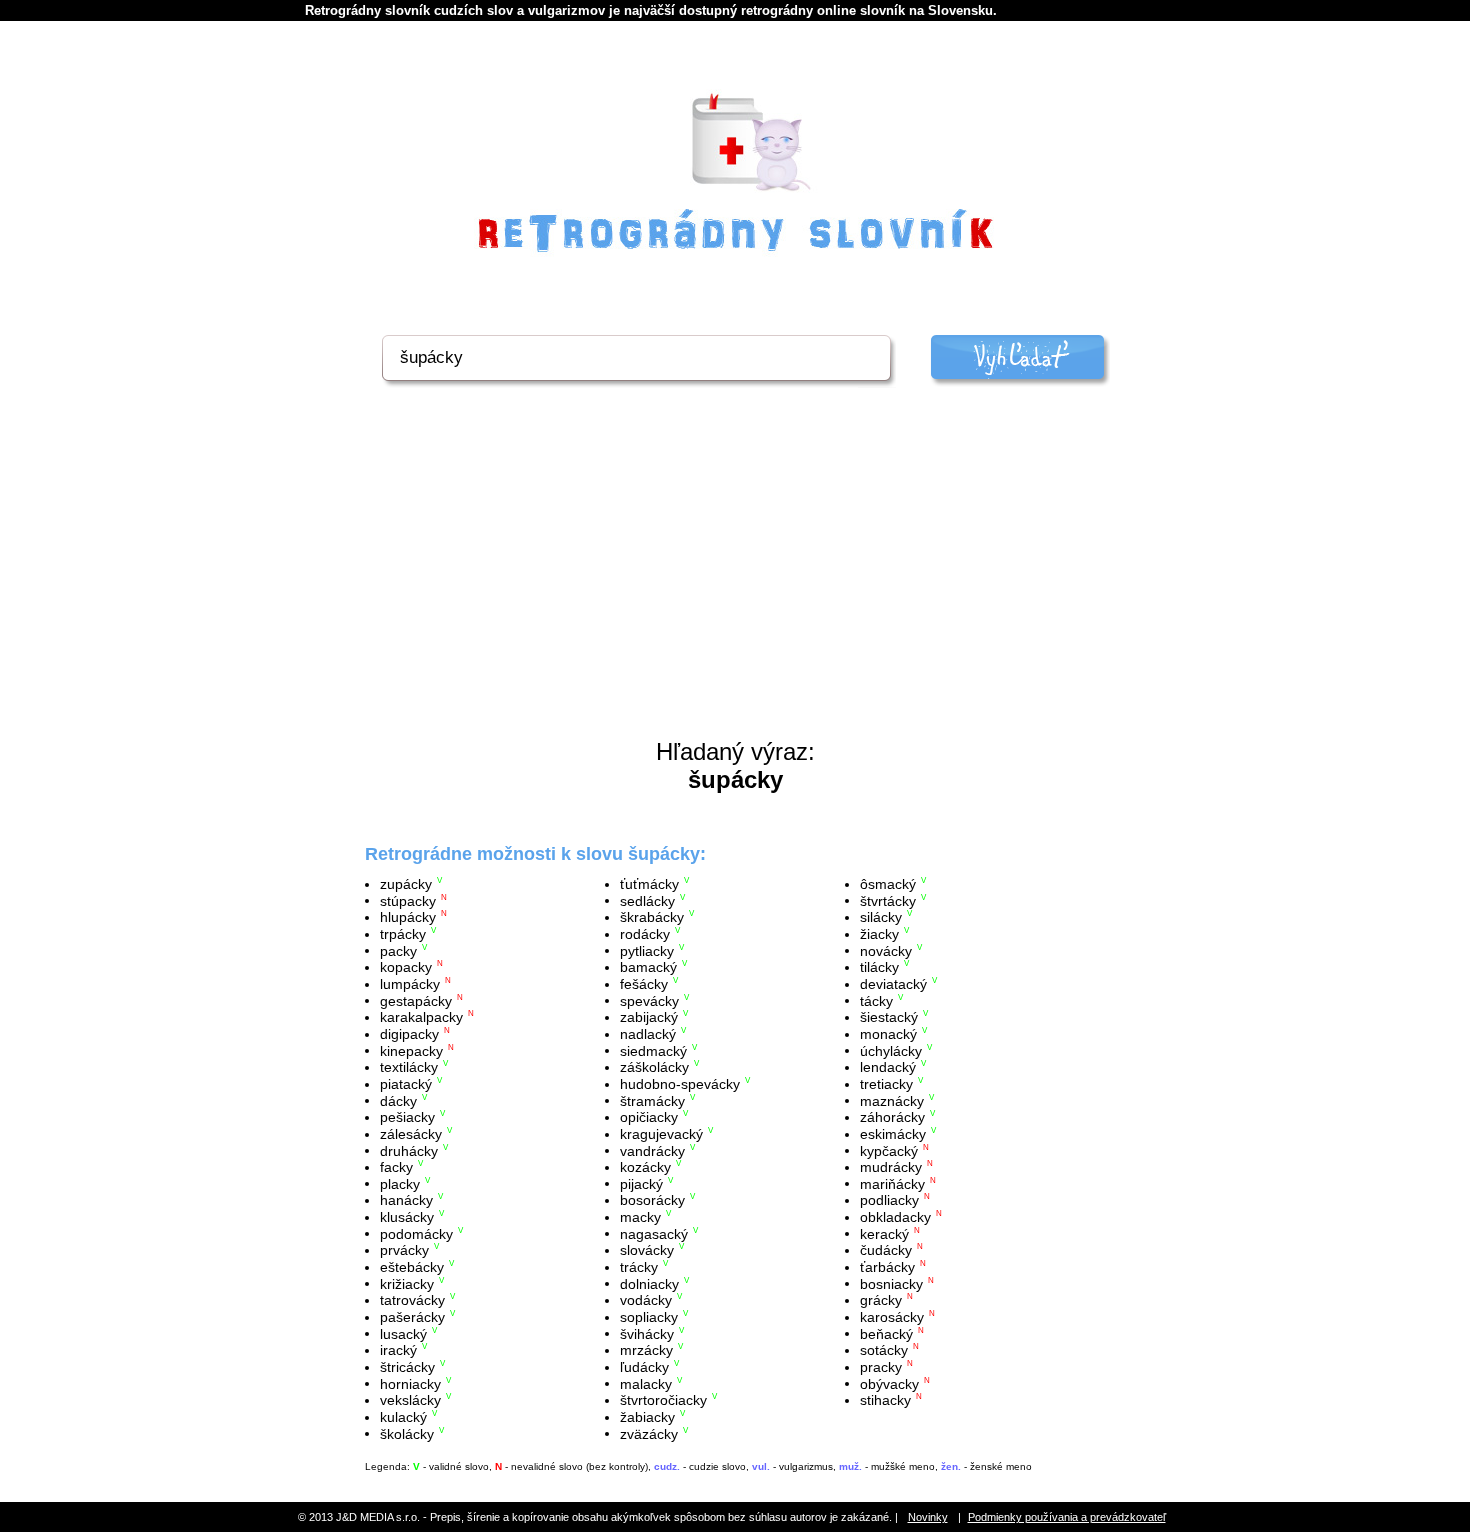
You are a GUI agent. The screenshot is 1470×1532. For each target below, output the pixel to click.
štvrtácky (888, 900)
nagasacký (654, 1233)
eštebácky (412, 1267)
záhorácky (892, 1117)
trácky (639, 1267)
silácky (881, 917)
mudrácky (891, 1167)
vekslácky (410, 1400)
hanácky (406, 1200)
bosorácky (652, 1200)
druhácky (409, 1150)
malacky (646, 1383)
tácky (876, 1000)
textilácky (409, 1067)
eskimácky (893, 1134)
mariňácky (892, 1183)
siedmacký (653, 1050)
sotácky (884, 1350)
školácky (407, 1433)
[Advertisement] (735, 588)
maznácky (892, 1100)
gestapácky (416, 1000)
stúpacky (408, 900)
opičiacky (649, 1117)
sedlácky (647, 900)
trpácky (403, 934)
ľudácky (644, 1367)
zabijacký (649, 1017)
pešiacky (407, 1117)
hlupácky (408, 917)
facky (396, 1167)
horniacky (410, 1383)
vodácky (646, 1300)
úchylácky (891, 1050)
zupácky (406, 884)
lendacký (888, 1067)
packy (398, 950)
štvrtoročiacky (663, 1400)
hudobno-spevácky (680, 1084)
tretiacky (886, 1084)
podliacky (889, 1200)
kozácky (645, 1167)
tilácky (879, 967)
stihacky (885, 1400)
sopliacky (649, 1317)
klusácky (407, 1217)
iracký (398, 1350)
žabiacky (647, 1417)
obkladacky (895, 1217)
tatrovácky (412, 1300)
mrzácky (646, 1350)
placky (400, 1183)
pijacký (641, 1183)
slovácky (647, 1250)
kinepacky (411, 1050)
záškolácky (654, 1067)
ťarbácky (887, 1267)
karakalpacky (421, 1017)
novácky (886, 950)
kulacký (403, 1417)
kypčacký (889, 1150)
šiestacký (889, 1017)
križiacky (407, 1283)
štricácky (407, 1367)
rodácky (645, 934)
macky (640, 1217)
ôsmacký (888, 884)
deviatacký (893, 984)
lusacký (403, 1333)
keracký (884, 1233)
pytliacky (647, 950)
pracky (881, 1367)
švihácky (647, 1333)
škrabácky (652, 917)
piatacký (406, 1084)
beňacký (886, 1333)
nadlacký (648, 1034)
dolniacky (649, 1283)
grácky (881, 1300)
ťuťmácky (649, 884)
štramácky (652, 1100)
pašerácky (412, 1317)
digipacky (409, 1034)
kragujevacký (661, 1134)
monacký (888, 1034)
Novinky (928, 1517)
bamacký (648, 967)
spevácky (649, 1000)
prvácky (404, 1250)
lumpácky (410, 984)
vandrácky (652, 1150)
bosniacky (891, 1283)
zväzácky (649, 1433)
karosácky (892, 1317)
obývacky (889, 1383)
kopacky (406, 967)
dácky (398, 1100)
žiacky (879, 934)
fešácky (644, 984)
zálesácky (411, 1134)
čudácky (886, 1250)
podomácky (416, 1233)
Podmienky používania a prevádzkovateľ (1067, 1517)
